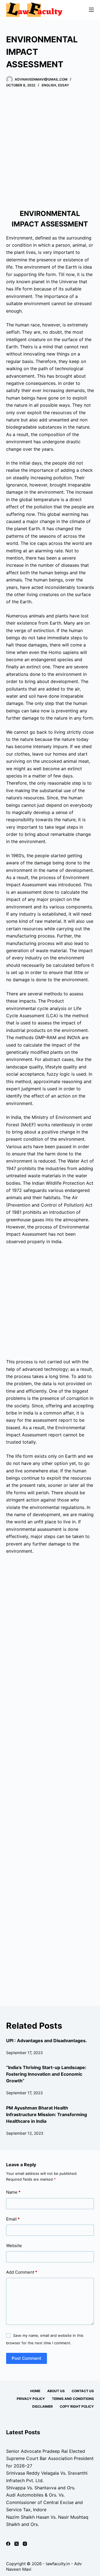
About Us (56, 2391)
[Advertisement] (50, 148)
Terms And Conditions (73, 2399)
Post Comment (27, 2358)
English (49, 85)
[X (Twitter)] (17, 2544)
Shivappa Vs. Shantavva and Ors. (41, 2488)
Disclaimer (42, 2406)
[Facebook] (8, 2544)
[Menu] (91, 10)
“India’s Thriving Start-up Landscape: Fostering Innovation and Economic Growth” (46, 2074)
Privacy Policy (31, 2399)
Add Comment (22, 2272)
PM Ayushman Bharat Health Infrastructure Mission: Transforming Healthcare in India (47, 2114)
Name (13, 2192)
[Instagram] (25, 2544)
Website (14, 2246)
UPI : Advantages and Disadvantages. (47, 2041)
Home (35, 2391)
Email (13, 2219)
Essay (63, 85)
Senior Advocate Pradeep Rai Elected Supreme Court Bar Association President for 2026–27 (50, 2458)
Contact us (83, 2391)
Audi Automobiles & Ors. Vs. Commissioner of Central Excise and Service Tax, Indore (44, 2502)
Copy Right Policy (77, 2406)
